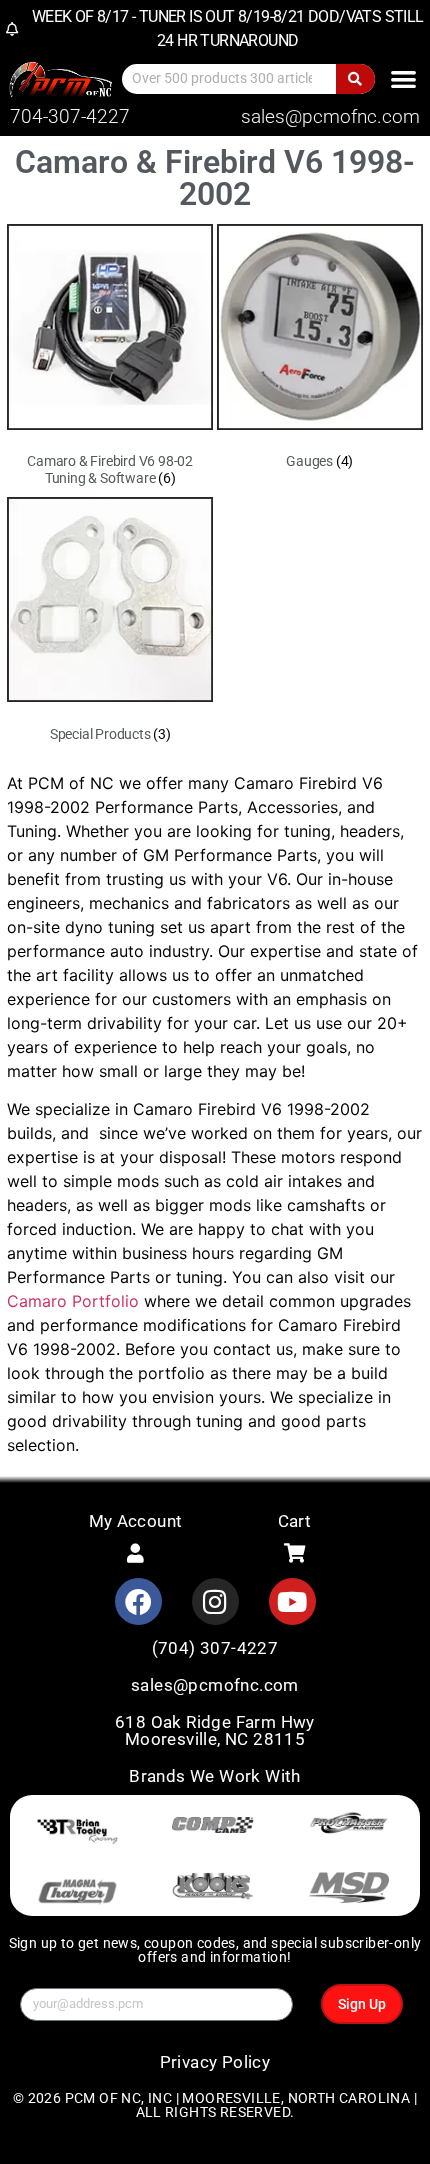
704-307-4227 (70, 116)
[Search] (355, 79)
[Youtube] (292, 1601)
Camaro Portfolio (73, 1301)
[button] (403, 78)
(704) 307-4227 (215, 1648)
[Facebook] (138, 1601)
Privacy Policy (215, 2062)
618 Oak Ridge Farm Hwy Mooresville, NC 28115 (215, 1730)
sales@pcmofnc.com (330, 116)
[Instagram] (215, 1601)
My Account (136, 1521)
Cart (295, 1521)
